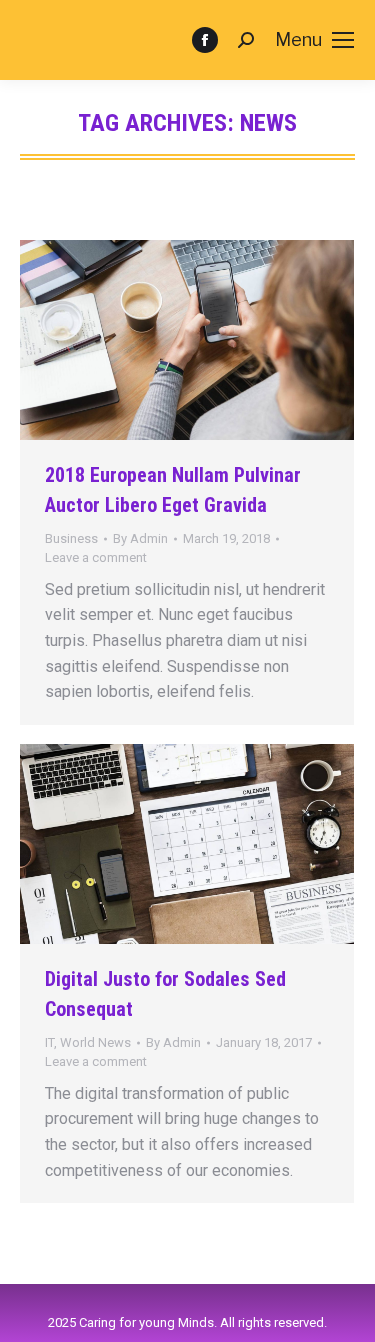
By (140, 538)
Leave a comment (96, 557)
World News (95, 1042)
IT (49, 1042)
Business (71, 538)
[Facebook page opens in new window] (205, 40)
